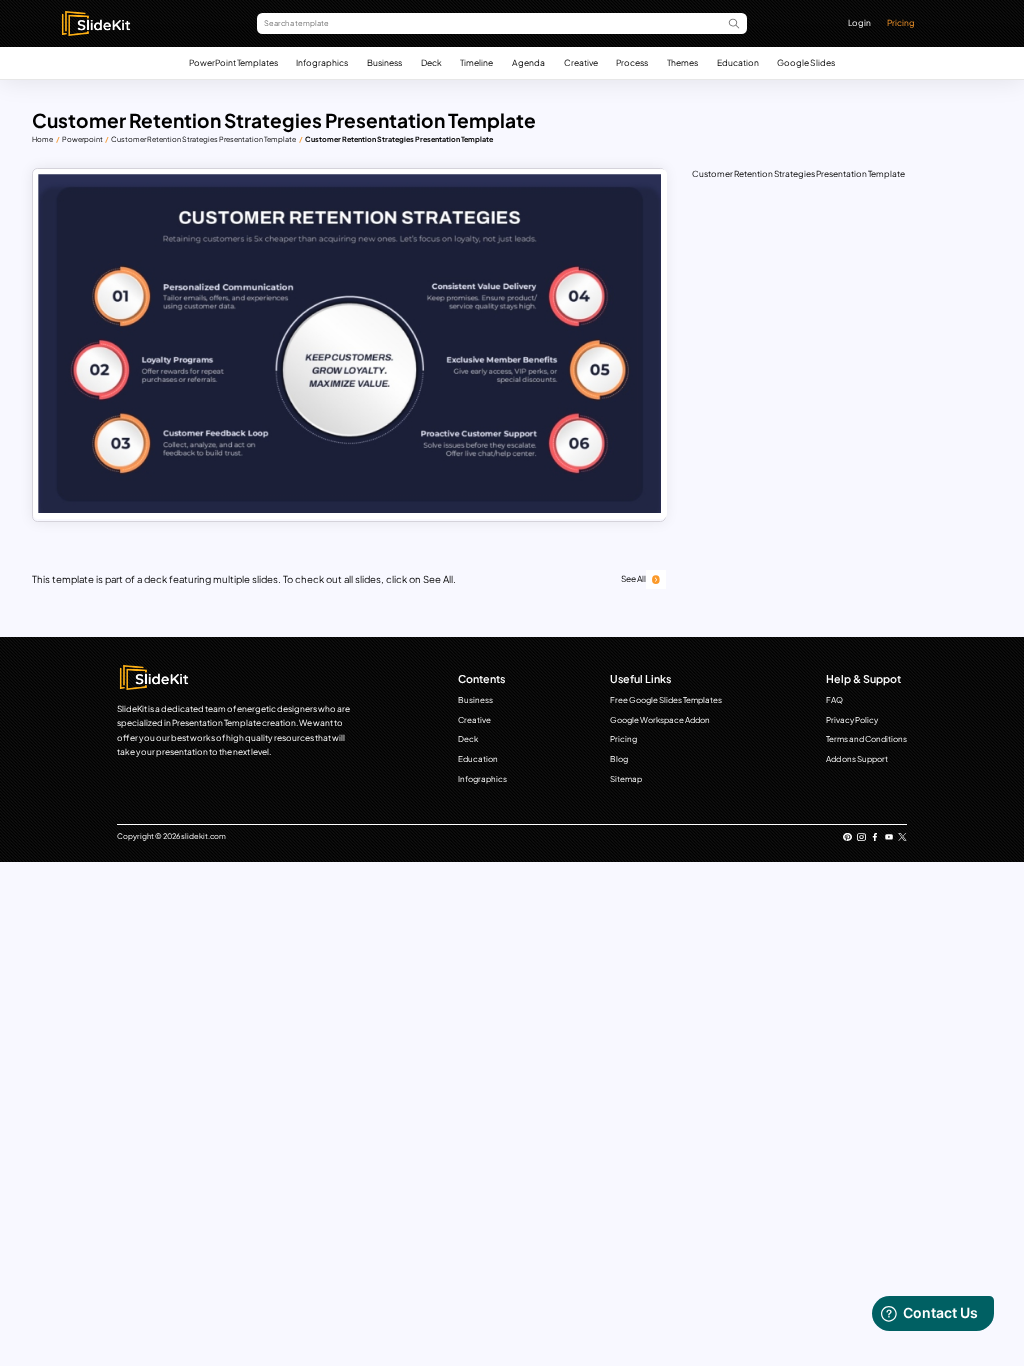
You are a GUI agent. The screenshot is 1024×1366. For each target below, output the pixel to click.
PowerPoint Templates (233, 62)
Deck (431, 62)
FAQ (834, 700)
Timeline (476, 62)
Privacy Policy (852, 720)
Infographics (322, 62)
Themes (682, 62)
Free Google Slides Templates (666, 700)
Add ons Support (857, 759)
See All (633, 578)
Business (384, 62)
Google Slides (806, 62)
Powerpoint (82, 139)
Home (42, 139)
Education (738, 62)
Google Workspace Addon (660, 720)
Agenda (528, 62)
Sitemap (626, 779)
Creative (581, 62)
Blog (619, 759)
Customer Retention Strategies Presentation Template (203, 139)
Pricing (901, 22)
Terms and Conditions (866, 739)
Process (632, 62)
